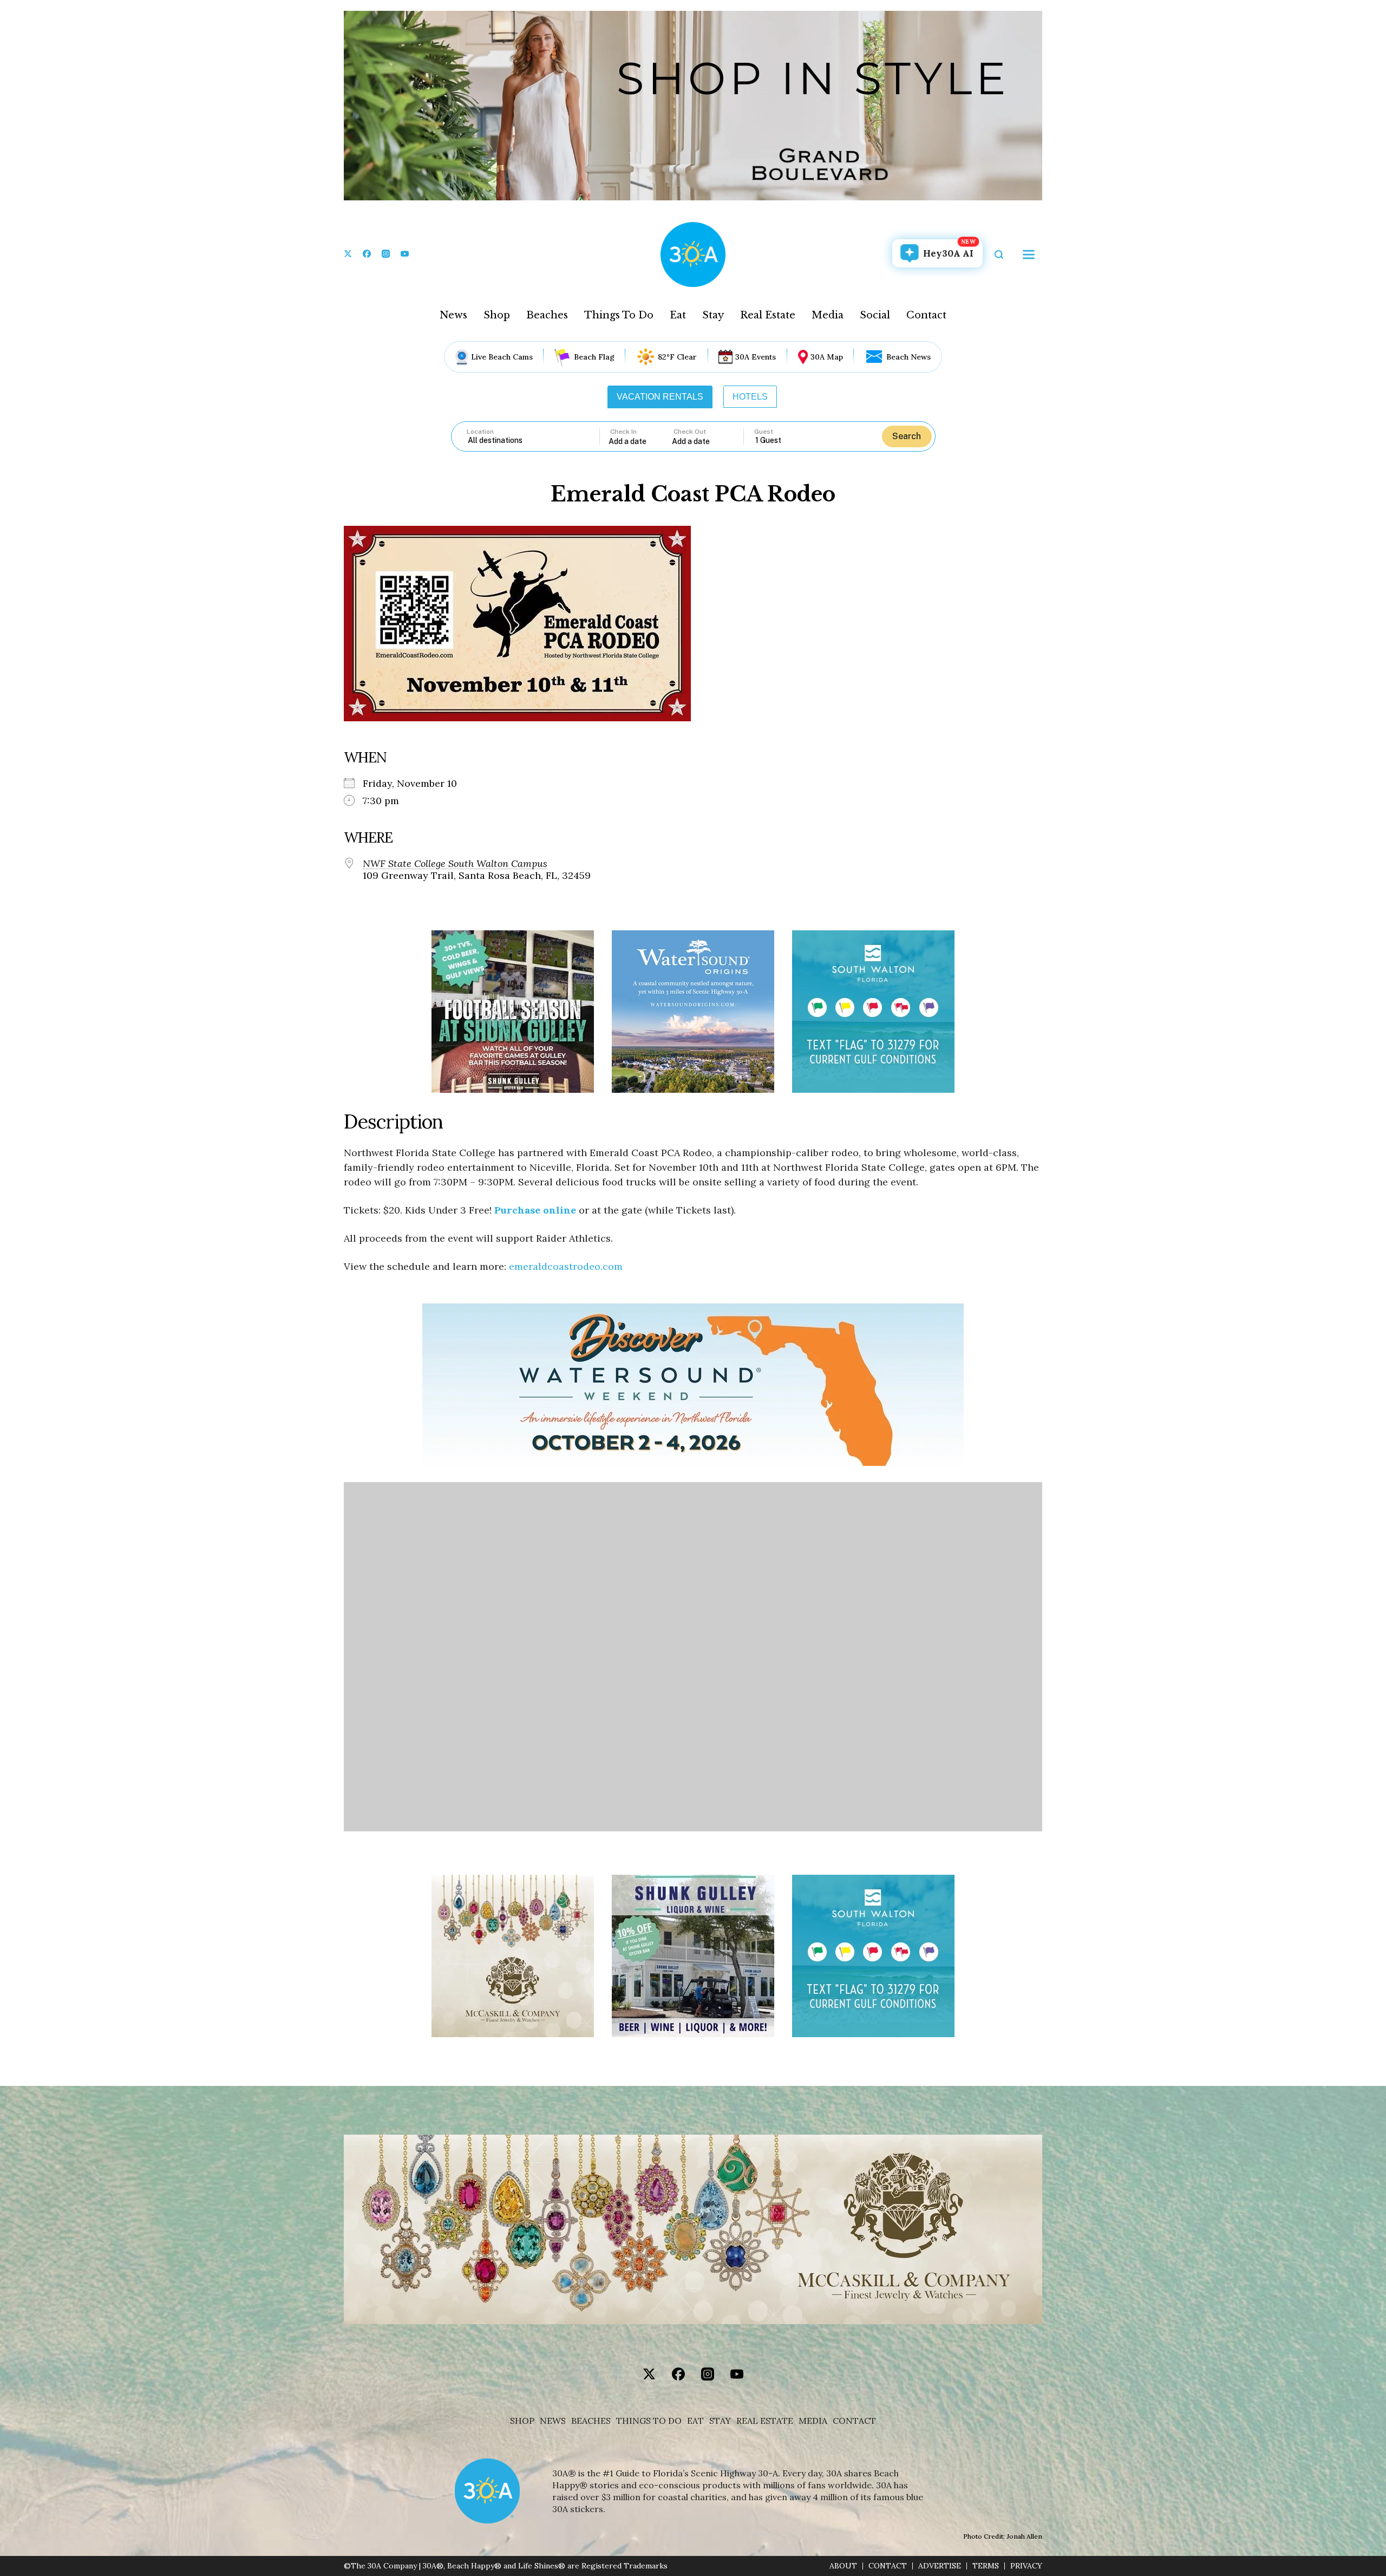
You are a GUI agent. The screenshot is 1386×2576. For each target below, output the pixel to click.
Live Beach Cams (502, 357)
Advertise (940, 2566)
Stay (713, 315)
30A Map (827, 357)
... (640, 441)
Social (875, 315)
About (843, 2566)
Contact (926, 315)
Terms (986, 2566)
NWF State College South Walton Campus (455, 864)
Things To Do (619, 315)
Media (828, 315)
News (453, 315)
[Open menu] (1029, 255)
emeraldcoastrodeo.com (566, 1266)
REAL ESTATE (765, 2421)
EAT (695, 2421)
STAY (720, 2421)
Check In (623, 432)
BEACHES (591, 2421)
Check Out (690, 432)
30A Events (756, 357)
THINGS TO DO (649, 2421)
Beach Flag (594, 357)
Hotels (750, 397)
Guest (764, 432)
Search (907, 436)
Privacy (1026, 2566)
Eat (678, 315)
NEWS (553, 2421)
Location (480, 432)
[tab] (660, 397)
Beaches (547, 315)
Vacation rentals (660, 397)
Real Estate (768, 315)
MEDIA (813, 2421)
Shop (497, 315)
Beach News (908, 357)
